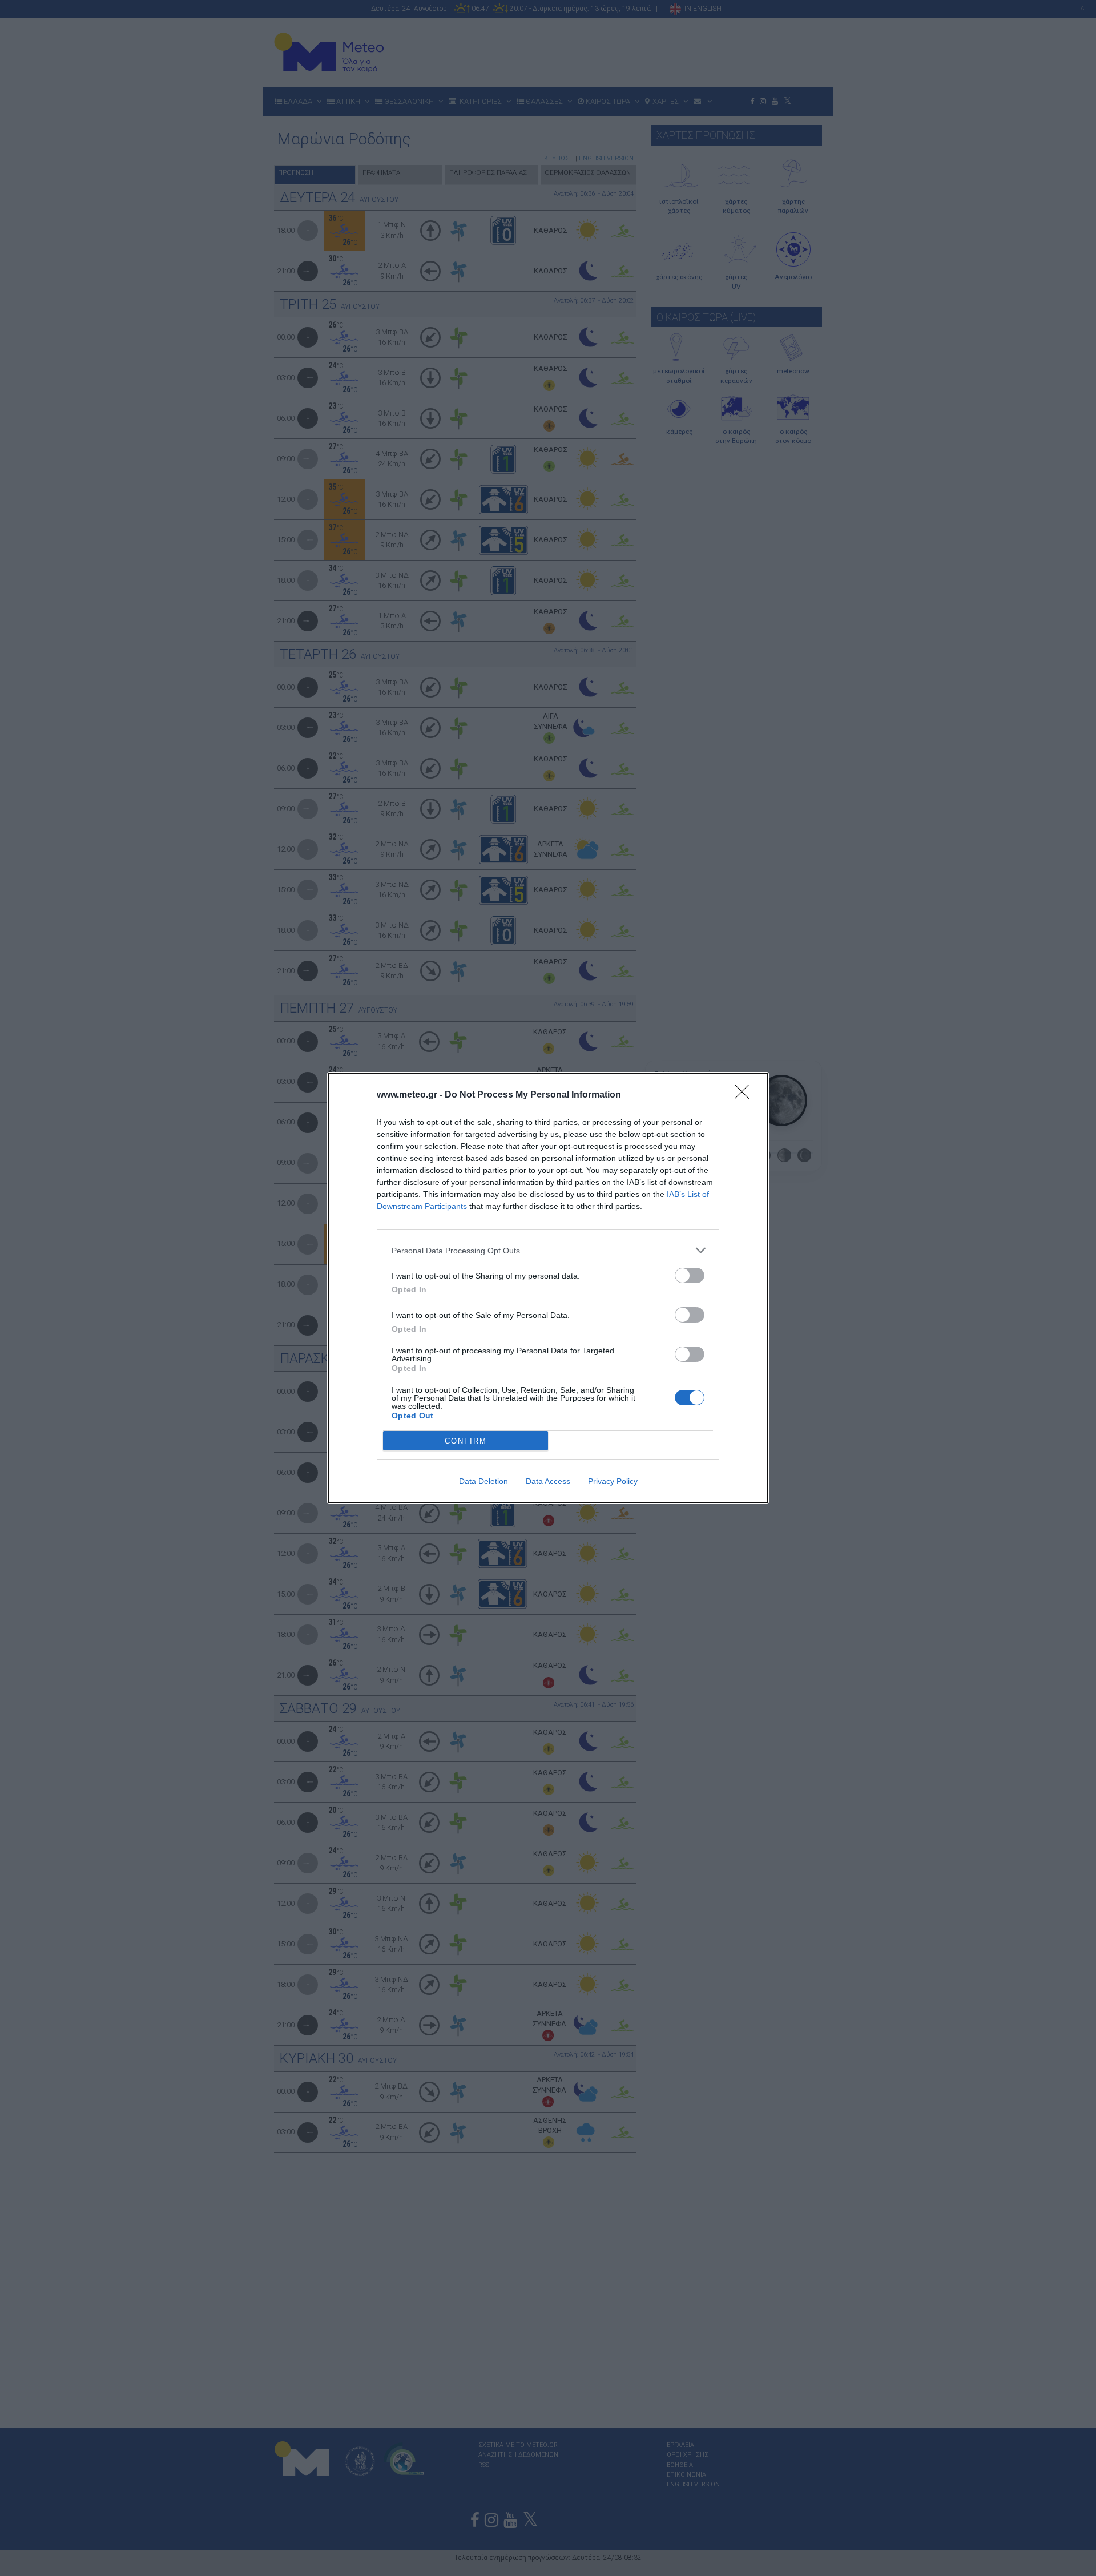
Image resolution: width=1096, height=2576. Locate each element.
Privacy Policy (613, 1481)
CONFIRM (466, 1441)
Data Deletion (483, 1481)
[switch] (690, 1275)
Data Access (548, 1481)
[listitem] (548, 1250)
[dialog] (548, 1288)
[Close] (746, 1095)
